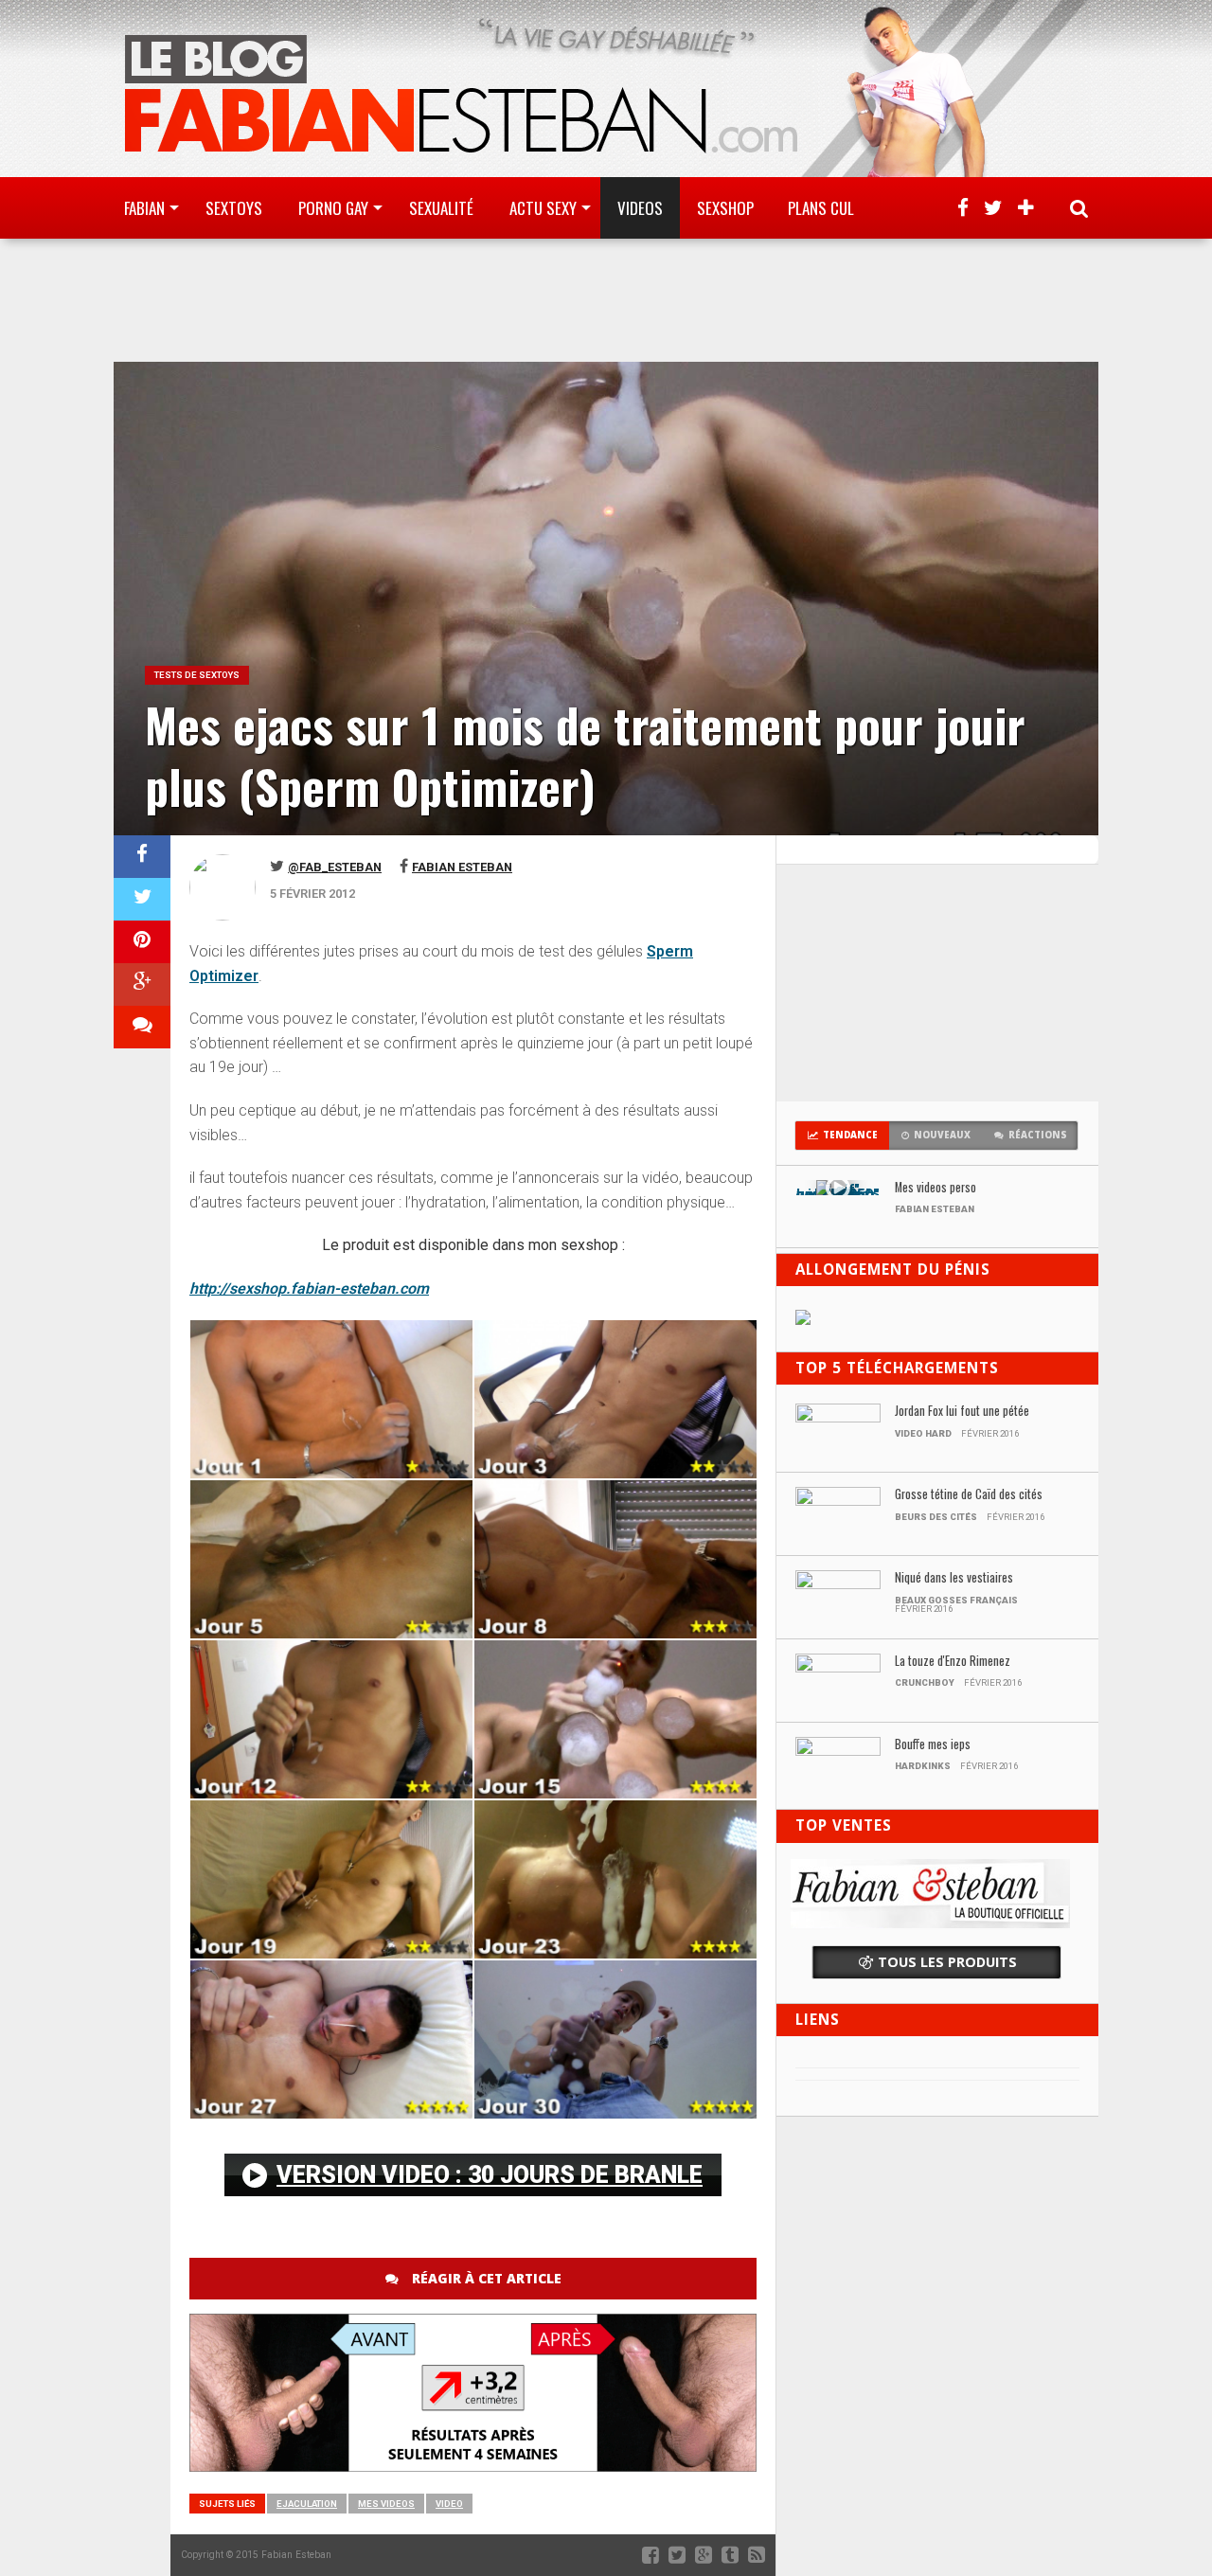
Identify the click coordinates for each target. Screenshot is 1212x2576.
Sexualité (441, 208)
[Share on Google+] (142, 984)
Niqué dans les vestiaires (954, 1578)
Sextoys (234, 208)
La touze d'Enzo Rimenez (953, 1662)
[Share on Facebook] (142, 857)
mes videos (386, 2504)
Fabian (144, 208)
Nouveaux (942, 1135)
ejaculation (307, 2504)
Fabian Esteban (462, 867)
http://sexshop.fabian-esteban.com (309, 1288)
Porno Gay (333, 208)
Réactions (1038, 1135)
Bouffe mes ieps (933, 1745)
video (449, 2504)
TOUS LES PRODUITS (947, 1962)
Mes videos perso (936, 1188)
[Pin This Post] (142, 942)
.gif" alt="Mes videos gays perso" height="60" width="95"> (838, 1192)
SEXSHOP (725, 208)
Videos (640, 208)
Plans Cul (821, 208)
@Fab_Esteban (335, 867)
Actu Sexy (543, 208)
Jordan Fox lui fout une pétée (962, 1412)
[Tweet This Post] (142, 899)
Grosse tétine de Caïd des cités (969, 1495)
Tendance (850, 1135)
